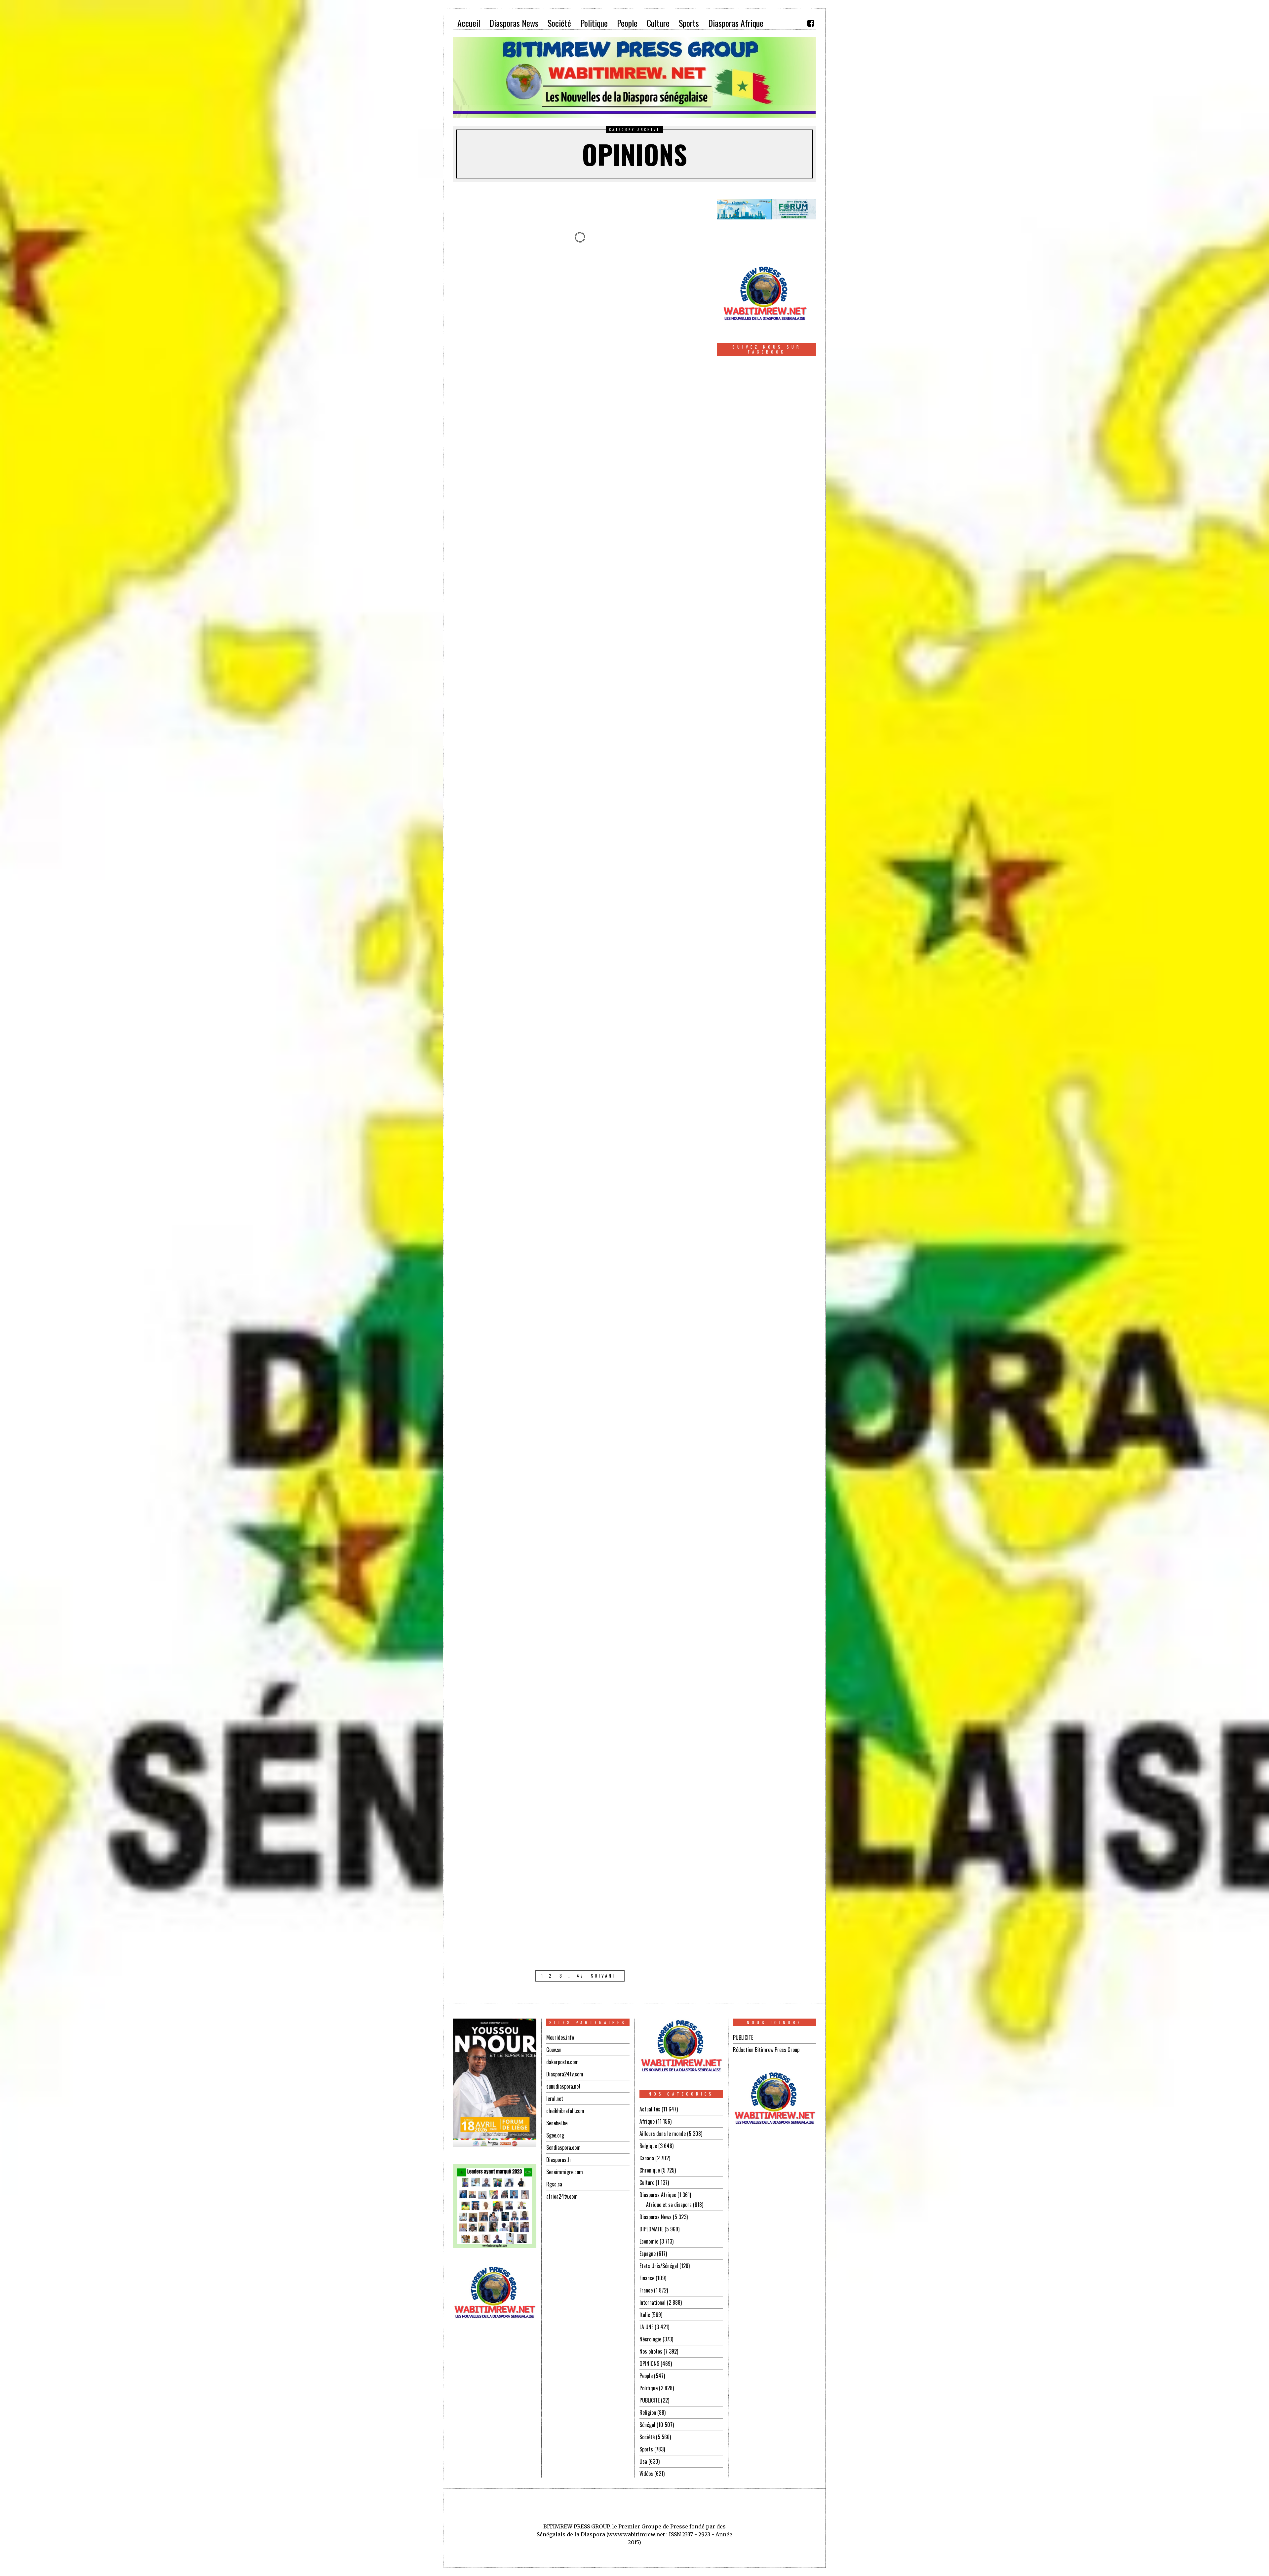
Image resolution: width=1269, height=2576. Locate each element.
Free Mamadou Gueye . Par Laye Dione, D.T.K (647, 321)
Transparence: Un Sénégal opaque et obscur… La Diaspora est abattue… (647, 1085)
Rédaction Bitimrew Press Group (766, 2050)
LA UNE (646, 2327)
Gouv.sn (554, 2050)
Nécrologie (650, 2339)
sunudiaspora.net (563, 2086)
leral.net (555, 2099)
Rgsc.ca (554, 2184)
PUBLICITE (650, 2400)
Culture (647, 2182)
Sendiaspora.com (563, 2147)
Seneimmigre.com (565, 2172)
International (653, 2302)
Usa (643, 2461)
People (646, 2376)
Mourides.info (560, 2037)
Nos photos (651, 2351)
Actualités (650, 2109)
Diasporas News (655, 2217)
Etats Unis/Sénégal (659, 2266)
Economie (649, 2241)
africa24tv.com (562, 2196)
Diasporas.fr (559, 2160)
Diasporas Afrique (658, 2195)
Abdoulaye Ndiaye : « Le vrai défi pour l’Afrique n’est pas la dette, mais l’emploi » (647, 549)
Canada (647, 2158)
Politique (649, 2388)
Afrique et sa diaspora (669, 2205)
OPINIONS (649, 2364)
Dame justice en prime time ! (513, 1828)
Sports (646, 2449)
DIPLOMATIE (651, 2229)
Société (647, 2437)
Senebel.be (557, 2123)
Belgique (648, 2146)
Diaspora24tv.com (565, 2074)
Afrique (647, 2121)
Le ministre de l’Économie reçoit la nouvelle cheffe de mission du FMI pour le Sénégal (647, 1354)
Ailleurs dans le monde (663, 2134)
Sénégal (647, 2425)
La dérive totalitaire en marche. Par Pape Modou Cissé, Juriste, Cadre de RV (647, 814)
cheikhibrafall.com (565, 2111)
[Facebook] (811, 23)
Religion (648, 2412)
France (646, 2290)
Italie (645, 2315)
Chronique (650, 2170)
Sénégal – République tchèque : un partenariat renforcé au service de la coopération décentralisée (513, 338)
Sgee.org (555, 2135)
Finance (647, 2278)
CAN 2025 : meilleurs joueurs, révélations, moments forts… (647, 1588)
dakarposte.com (562, 2062)
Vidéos (646, 2474)
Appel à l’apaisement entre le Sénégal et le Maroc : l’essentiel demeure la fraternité (513, 1356)
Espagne (648, 2254)
